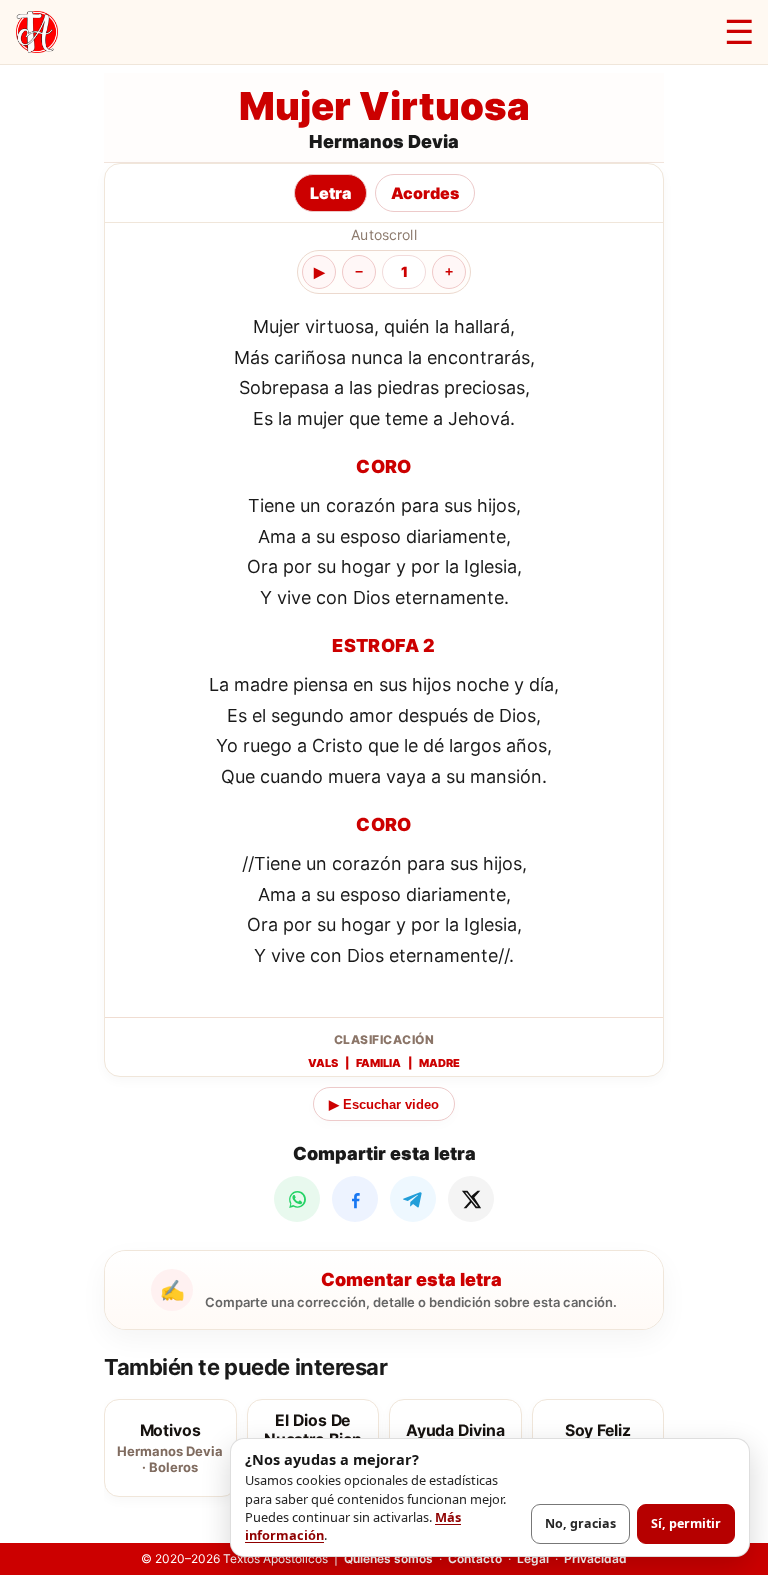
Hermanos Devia (384, 141)
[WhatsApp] (297, 1199)
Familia (378, 1063)
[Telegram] (413, 1199)
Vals (323, 1063)
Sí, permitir (686, 1523)
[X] (471, 1199)
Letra (330, 193)
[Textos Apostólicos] (37, 32)
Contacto (475, 1558)
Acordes (425, 193)
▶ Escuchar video (384, 1104)
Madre (439, 1063)
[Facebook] (355, 1199)
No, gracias (580, 1523)
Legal (533, 1558)
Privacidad (595, 1558)
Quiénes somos (388, 1558)
